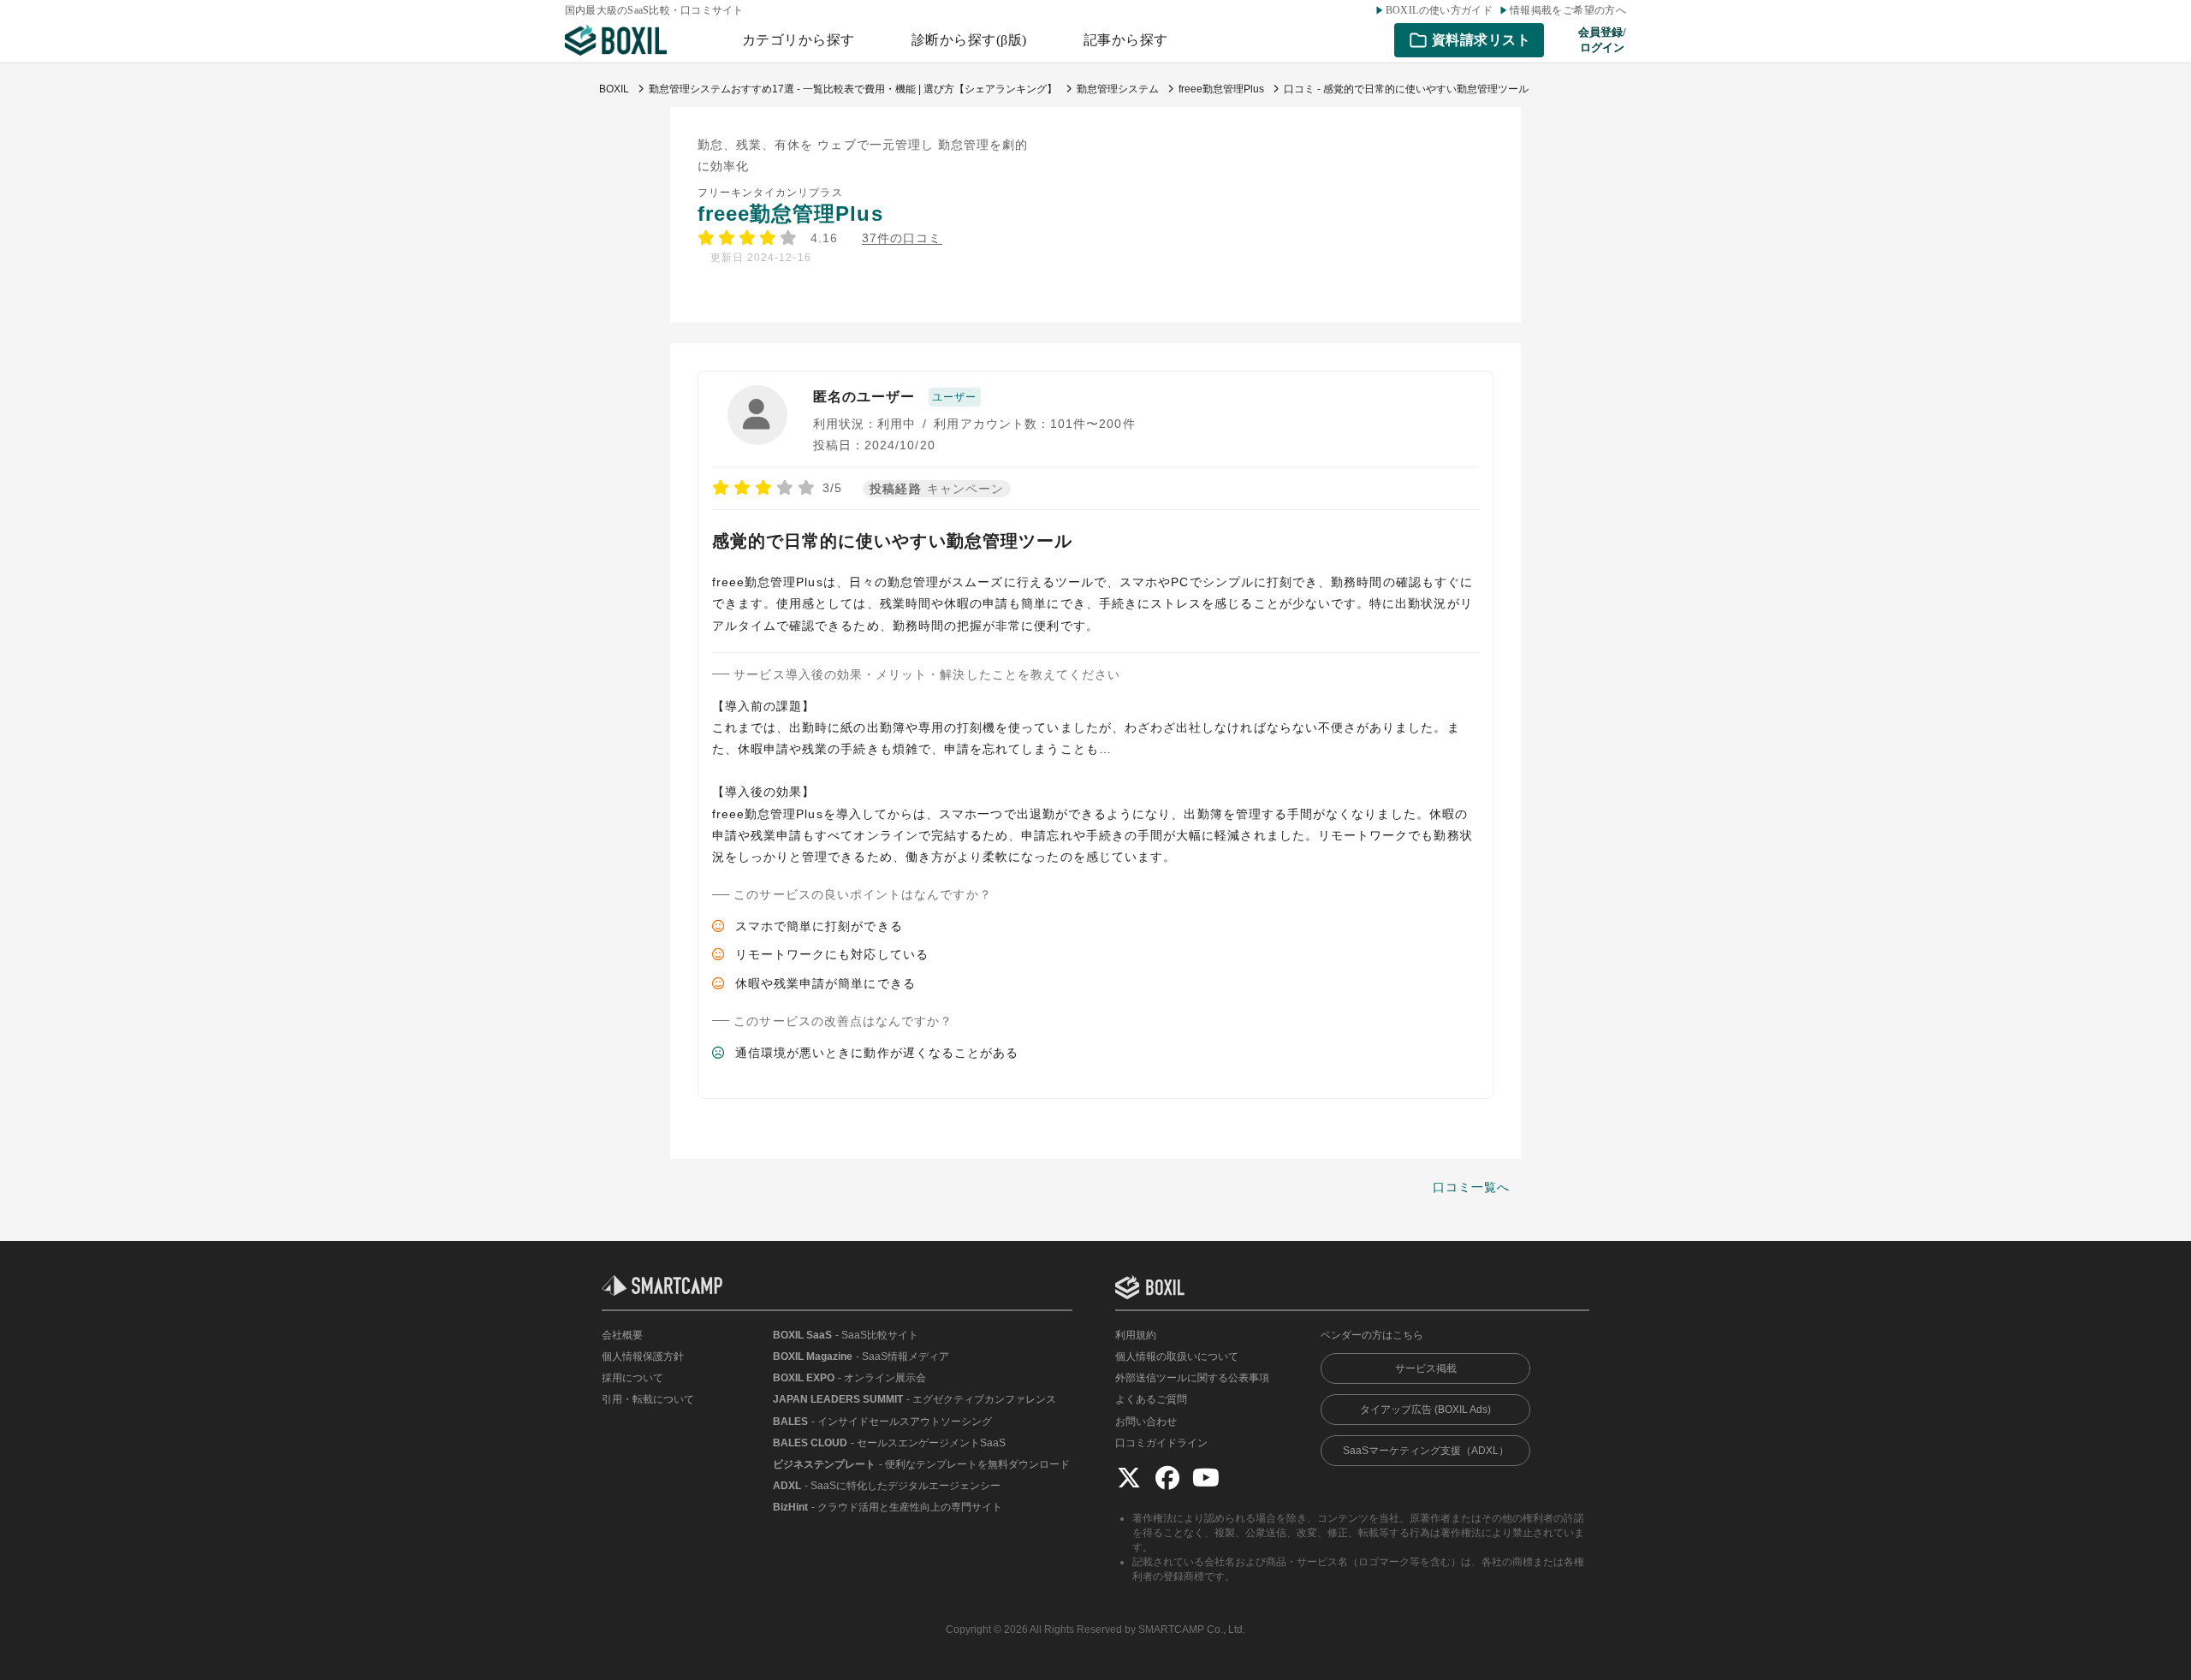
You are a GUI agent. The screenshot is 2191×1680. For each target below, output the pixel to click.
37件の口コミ (902, 238)
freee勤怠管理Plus (790, 214)
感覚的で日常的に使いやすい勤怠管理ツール (892, 541)
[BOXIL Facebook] (1167, 1477)
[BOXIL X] (1129, 1477)
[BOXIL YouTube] (1206, 1477)
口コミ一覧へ (1471, 1187)
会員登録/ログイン (1602, 40)
